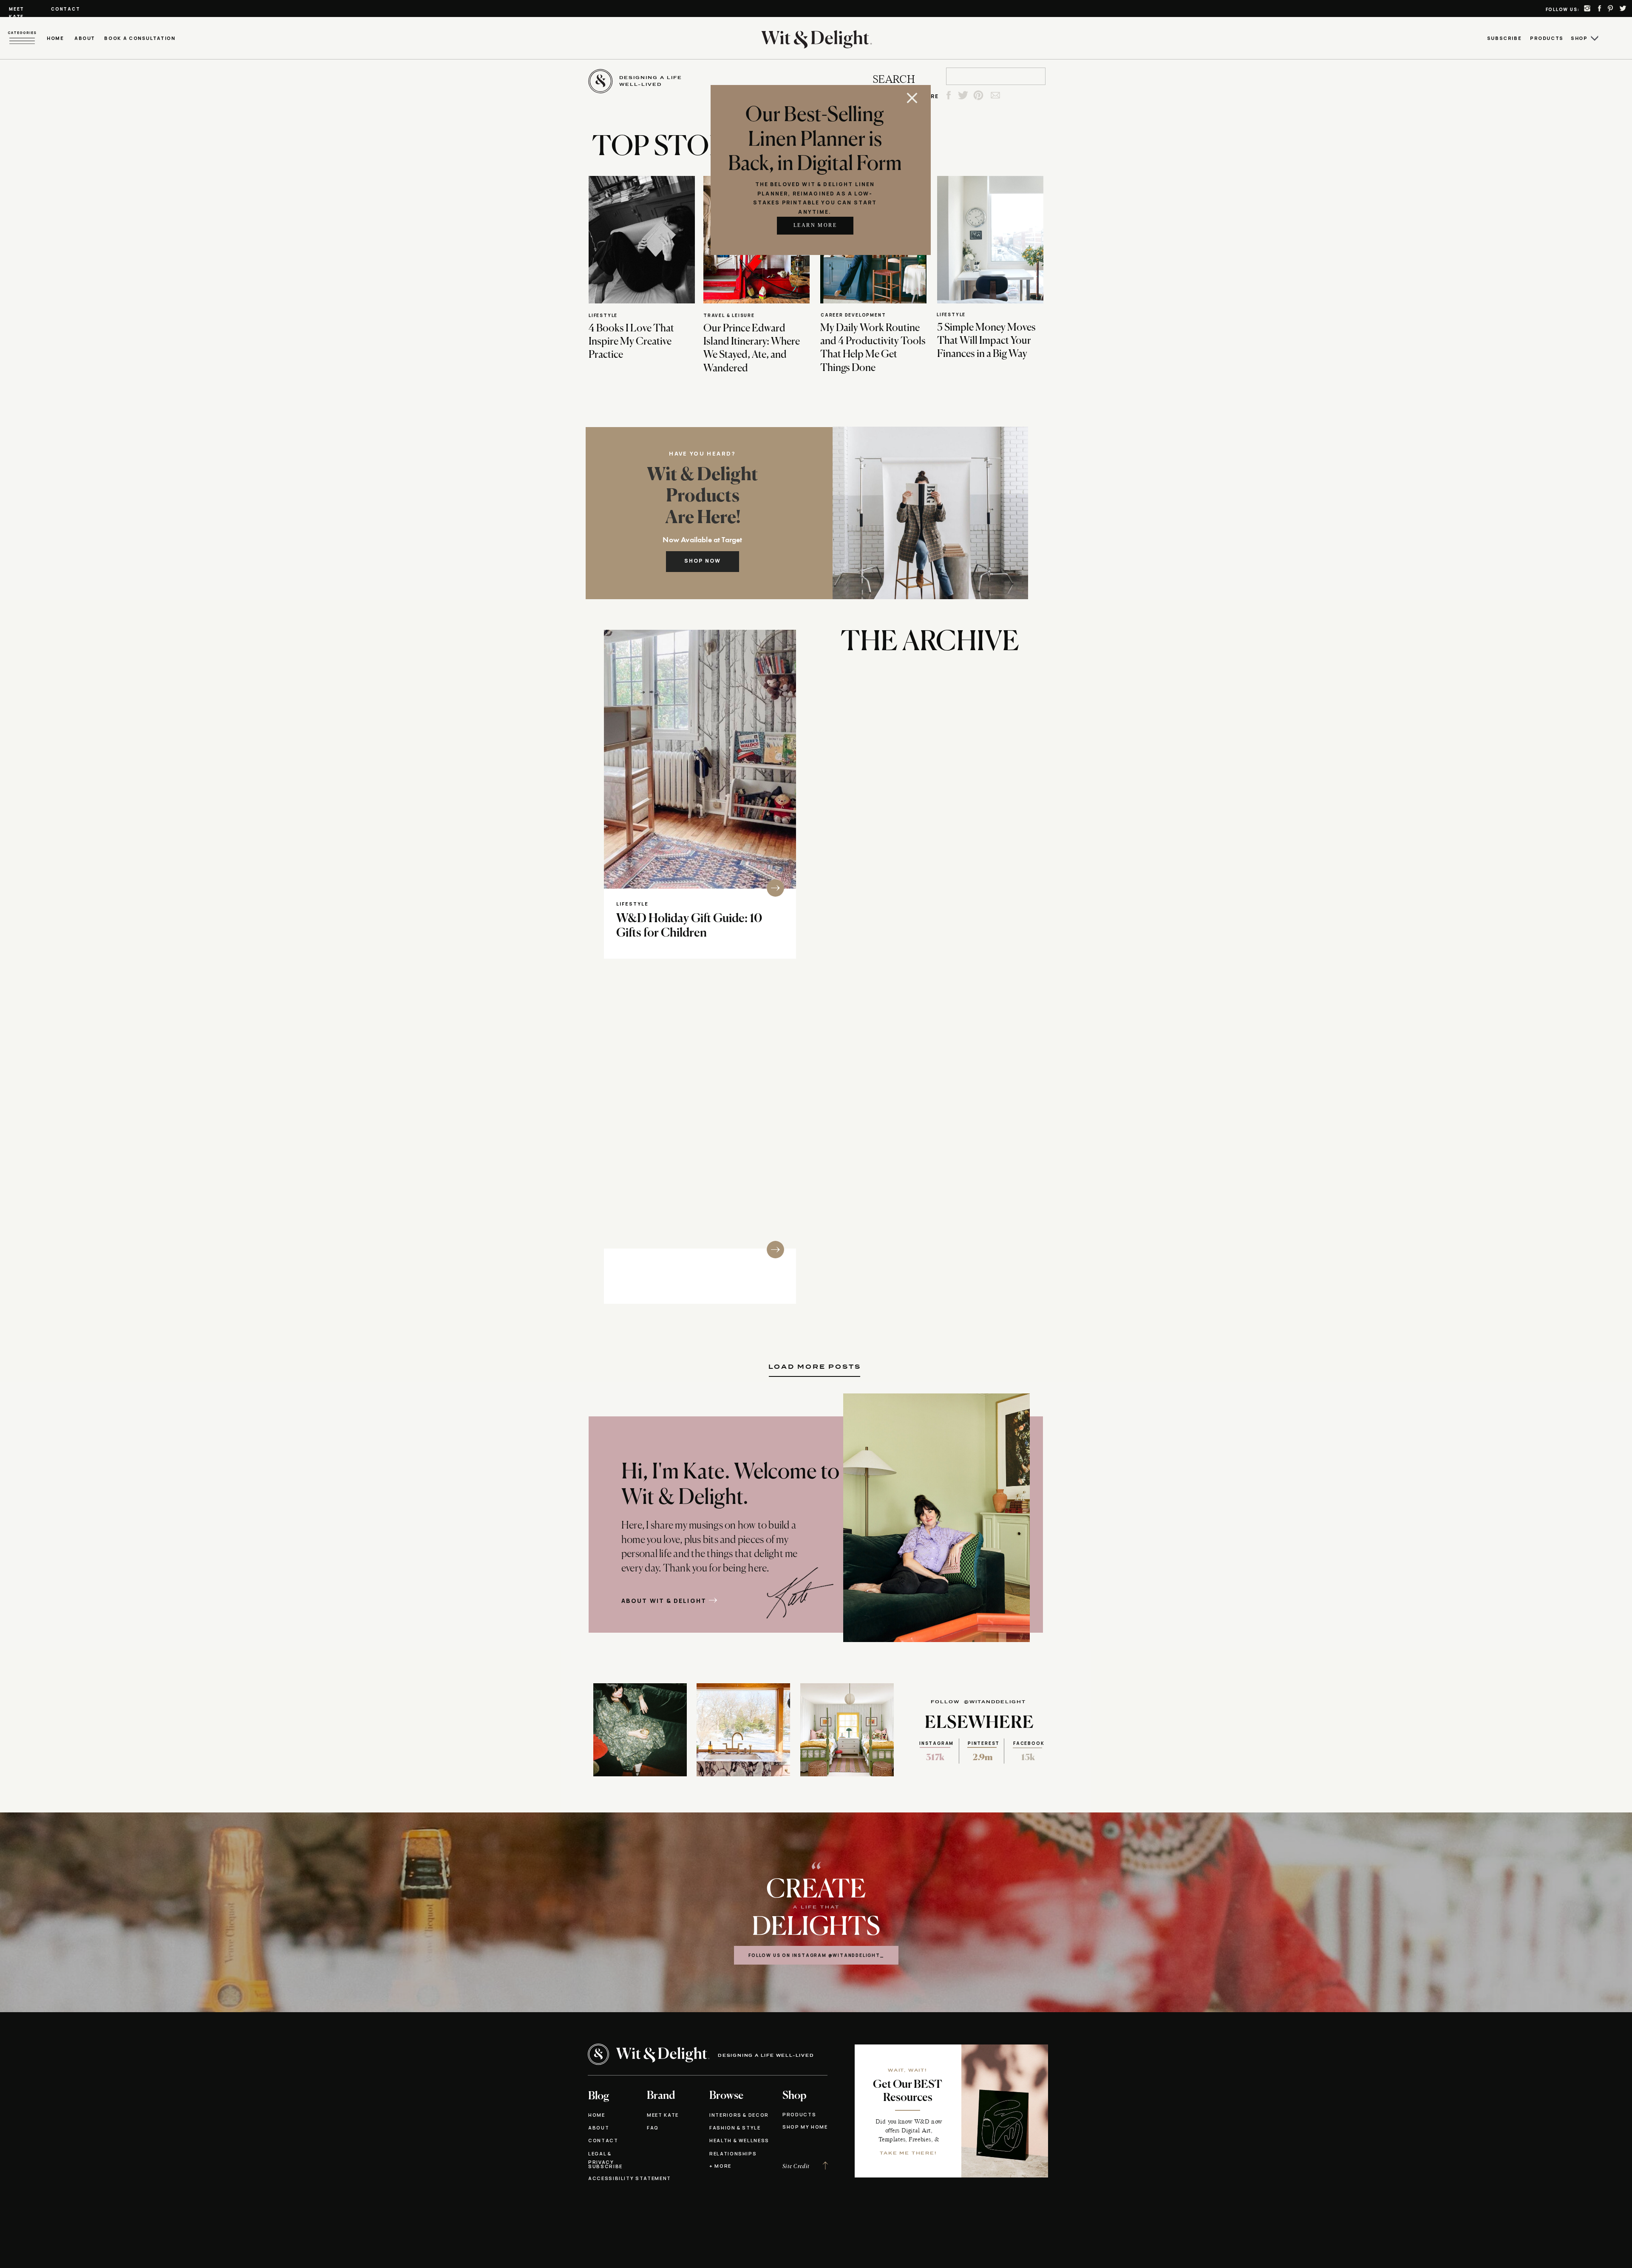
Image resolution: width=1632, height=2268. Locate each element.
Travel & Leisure (729, 315)
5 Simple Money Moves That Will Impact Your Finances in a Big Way (986, 341)
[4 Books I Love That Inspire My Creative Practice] (642, 240)
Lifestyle (603, 315)
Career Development (853, 315)
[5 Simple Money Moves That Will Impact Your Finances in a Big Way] (990, 240)
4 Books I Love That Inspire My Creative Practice (631, 342)
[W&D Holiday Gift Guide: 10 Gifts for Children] (700, 759)
